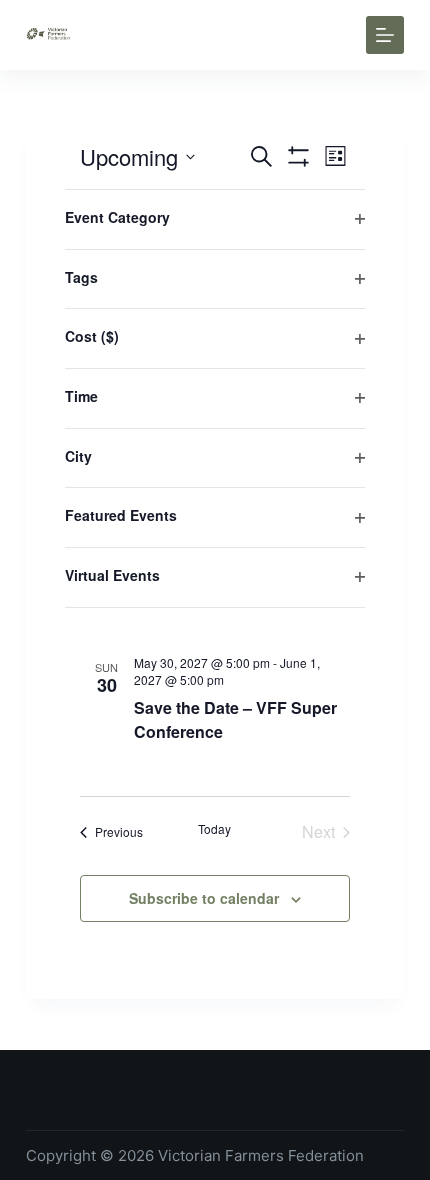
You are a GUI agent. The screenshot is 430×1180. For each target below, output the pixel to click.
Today (214, 829)
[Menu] (385, 35)
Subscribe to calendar (204, 898)
